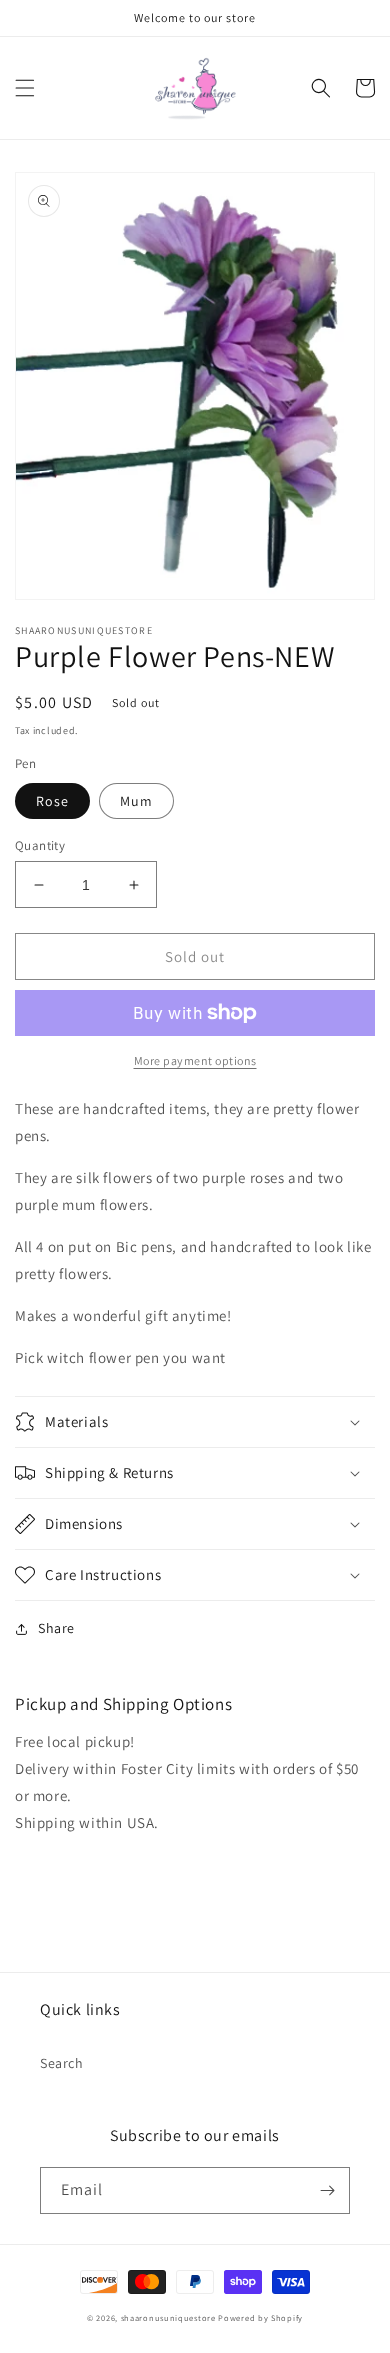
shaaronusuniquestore (168, 2317)
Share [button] (56, 1628)
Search (62, 2063)
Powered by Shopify (260, 2317)
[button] (25, 88)
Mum (136, 801)
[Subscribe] (327, 2190)
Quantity (40, 845)
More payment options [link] (195, 1060)
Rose (52, 801)
